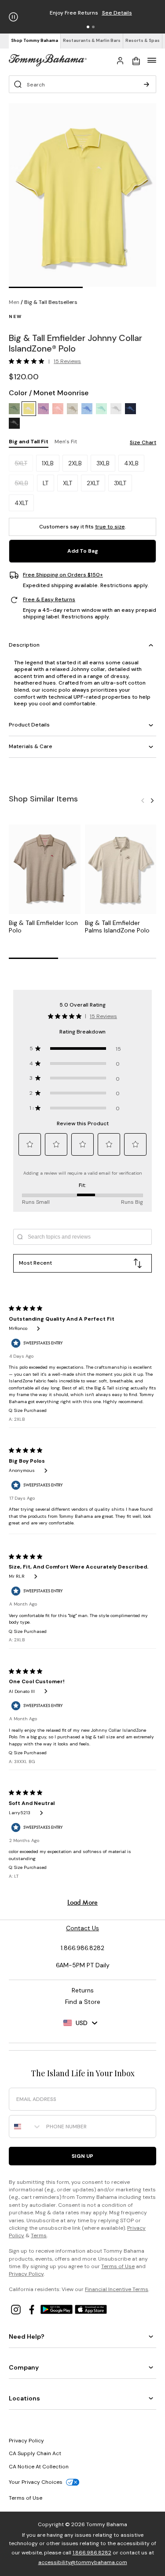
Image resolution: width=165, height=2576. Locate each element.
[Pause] (13, 17)
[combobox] (26, 2127)
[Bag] (136, 60)
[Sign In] (120, 60)
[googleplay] (58, 2309)
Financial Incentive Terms (117, 2289)
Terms (39, 2235)
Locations (24, 2398)
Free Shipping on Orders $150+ (63, 575)
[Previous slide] (143, 800)
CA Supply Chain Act (35, 2453)
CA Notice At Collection (39, 2467)
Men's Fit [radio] (66, 442)
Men (14, 302)
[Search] (147, 84)
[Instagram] (17, 2309)
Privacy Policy (26, 2274)
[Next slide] (152, 800)
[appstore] (91, 2309)
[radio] (14, 409)
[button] (88, 27)
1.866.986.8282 (92, 2553)
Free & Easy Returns (49, 600)
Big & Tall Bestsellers (51, 302)
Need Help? (27, 2336)
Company (24, 2367)
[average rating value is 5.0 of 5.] (29, 361)
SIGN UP (82, 2156)
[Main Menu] (152, 60)
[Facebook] (33, 2309)
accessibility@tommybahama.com (83, 2562)
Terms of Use (118, 2266)
